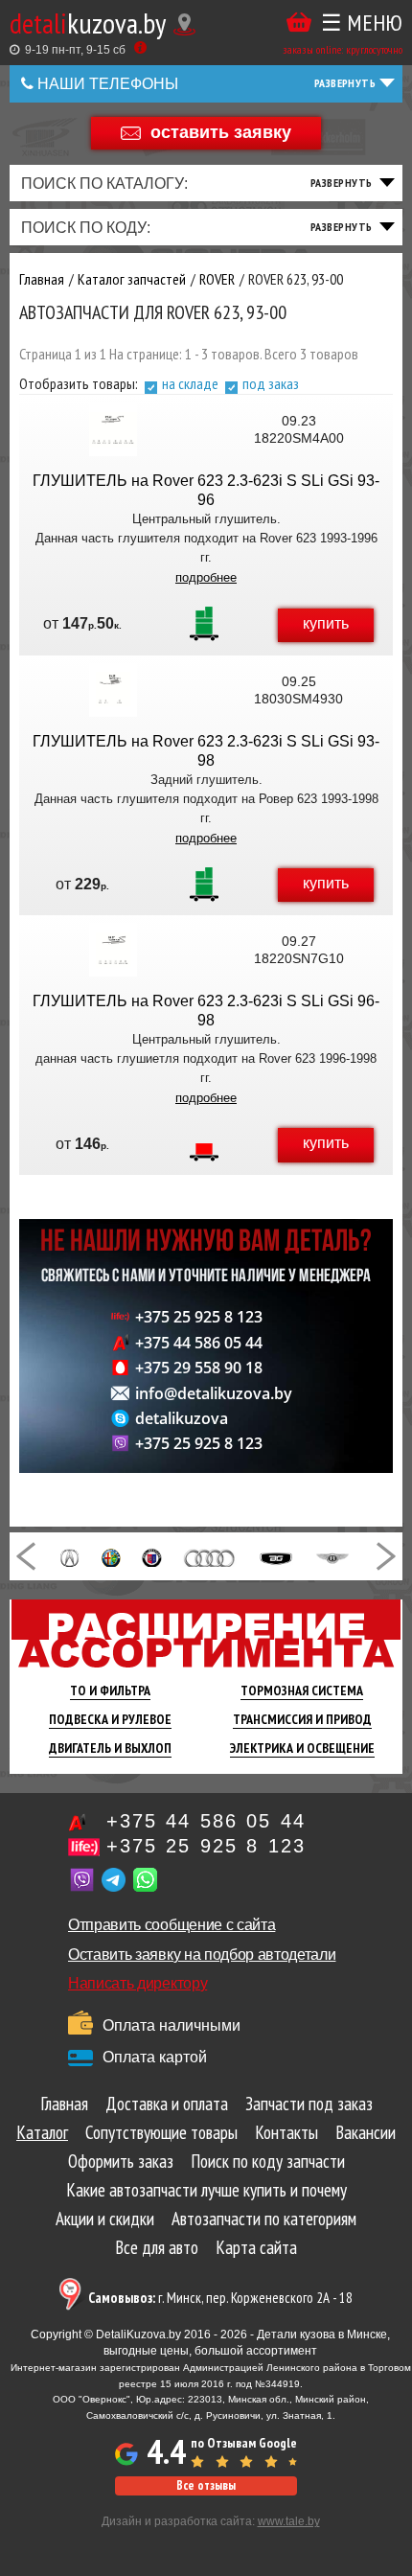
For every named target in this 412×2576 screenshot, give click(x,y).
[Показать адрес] (184, 24)
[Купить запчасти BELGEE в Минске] (276, 1556)
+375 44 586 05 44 (199, 1343)
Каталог (42, 2132)
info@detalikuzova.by (214, 1393)
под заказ (271, 383)
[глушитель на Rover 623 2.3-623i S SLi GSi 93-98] (113, 690)
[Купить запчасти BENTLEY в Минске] (332, 1556)
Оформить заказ (121, 2161)
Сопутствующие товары (161, 2132)
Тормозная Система (302, 1690)
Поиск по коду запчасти (268, 2161)
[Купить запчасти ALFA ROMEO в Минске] (112, 1556)
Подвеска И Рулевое (110, 1719)
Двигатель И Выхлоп (110, 1748)
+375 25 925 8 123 (199, 1317)
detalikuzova (182, 1418)
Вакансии (366, 2132)
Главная (64, 2104)
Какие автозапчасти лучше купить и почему (206, 2190)
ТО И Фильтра (110, 1690)
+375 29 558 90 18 (199, 1368)
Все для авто (157, 2247)
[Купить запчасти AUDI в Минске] (210, 1556)
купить (326, 623)
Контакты (286, 2132)
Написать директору (137, 1983)
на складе (190, 383)
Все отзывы (206, 2485)
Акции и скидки (105, 2219)
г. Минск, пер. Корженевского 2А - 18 (220, 2298)
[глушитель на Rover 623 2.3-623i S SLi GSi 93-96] (113, 429)
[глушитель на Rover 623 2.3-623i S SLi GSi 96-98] (113, 950)
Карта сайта (256, 2247)
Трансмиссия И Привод (302, 1719)
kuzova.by (88, 23)
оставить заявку (221, 131)
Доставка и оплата (167, 2104)
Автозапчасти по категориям (264, 2219)
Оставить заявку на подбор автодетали (202, 1955)
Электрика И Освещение (302, 1748)
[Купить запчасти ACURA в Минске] (69, 1556)
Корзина (299, 23)
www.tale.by (289, 2521)
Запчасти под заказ (309, 2104)
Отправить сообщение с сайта (172, 1925)
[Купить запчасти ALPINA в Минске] (151, 1556)
